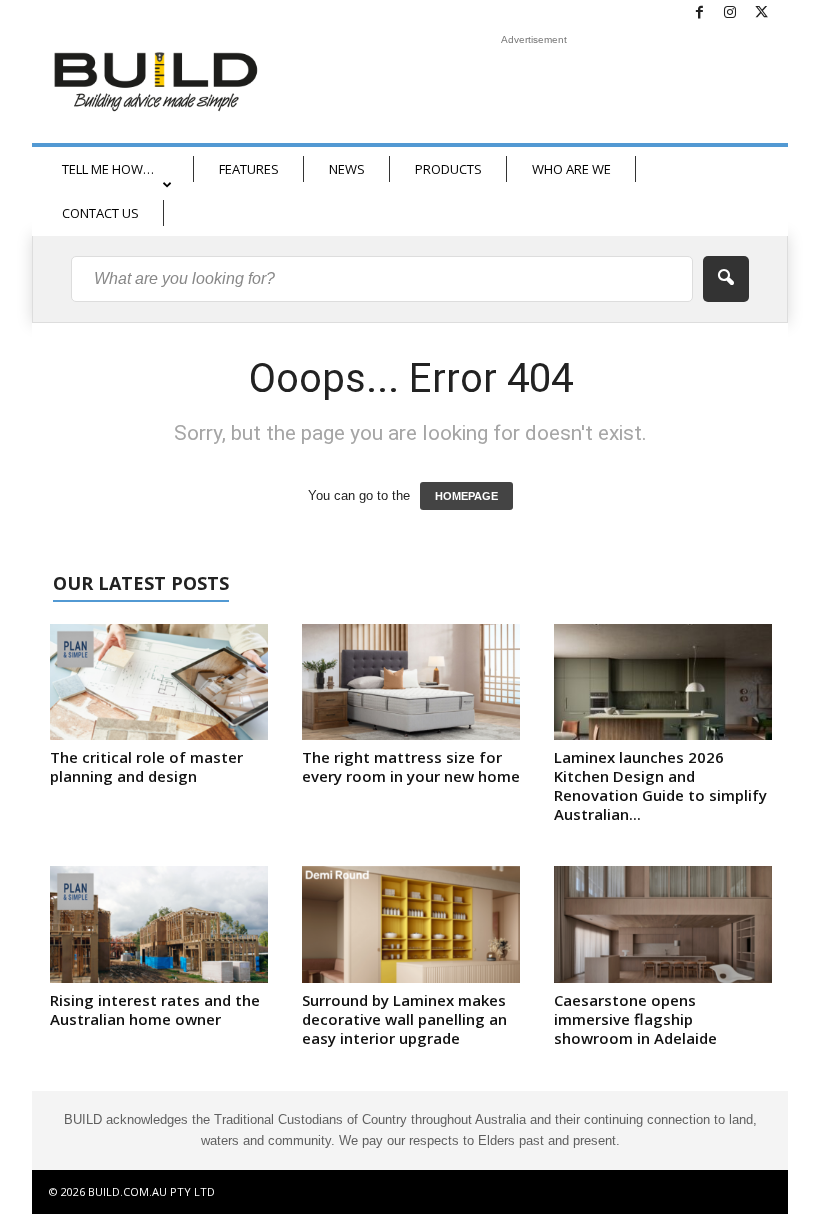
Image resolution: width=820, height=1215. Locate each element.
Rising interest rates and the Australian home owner (155, 1009)
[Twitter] (761, 13)
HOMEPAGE (466, 496)
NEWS (347, 169)
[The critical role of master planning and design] (159, 682)
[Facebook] (699, 13)
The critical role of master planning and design (146, 766)
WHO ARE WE (571, 169)
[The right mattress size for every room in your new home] (411, 682)
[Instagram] (730, 13)
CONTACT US (100, 213)
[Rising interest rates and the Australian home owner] (159, 924)
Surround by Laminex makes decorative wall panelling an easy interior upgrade (404, 1019)
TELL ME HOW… (108, 169)
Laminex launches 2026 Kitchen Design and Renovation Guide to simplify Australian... (660, 785)
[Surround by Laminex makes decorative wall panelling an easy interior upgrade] (411, 924)
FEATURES (249, 169)
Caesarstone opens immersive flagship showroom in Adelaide (635, 1019)
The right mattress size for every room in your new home (411, 766)
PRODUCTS (448, 169)
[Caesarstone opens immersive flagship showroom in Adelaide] (663, 924)
